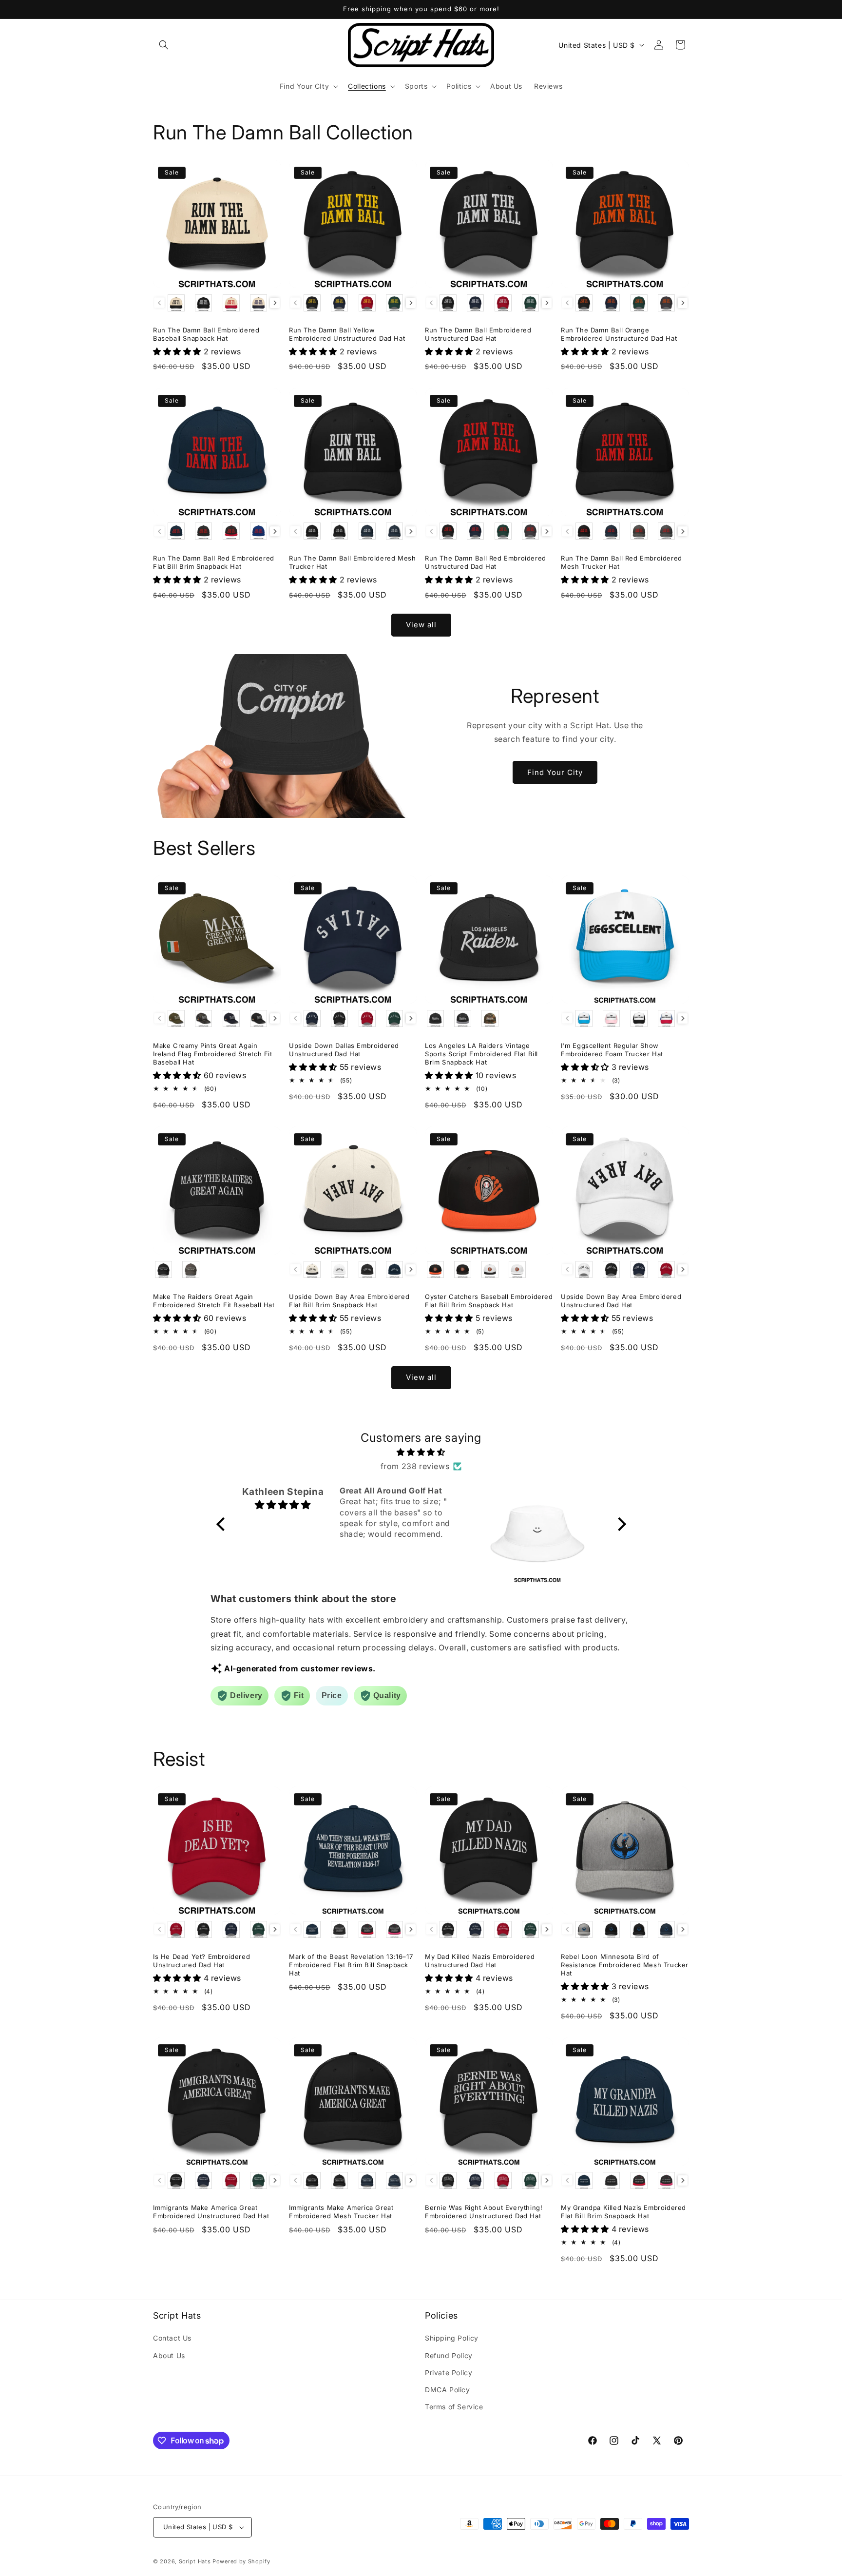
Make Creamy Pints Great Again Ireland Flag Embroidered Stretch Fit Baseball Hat (213, 1054)
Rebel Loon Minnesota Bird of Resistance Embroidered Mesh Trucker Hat (625, 1965)
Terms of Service (454, 2407)
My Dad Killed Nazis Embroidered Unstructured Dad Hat (480, 1961)
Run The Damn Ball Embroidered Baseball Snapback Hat (206, 334)
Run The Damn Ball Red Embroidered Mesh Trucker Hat (622, 562)
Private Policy (449, 2373)
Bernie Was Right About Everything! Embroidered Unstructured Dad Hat (484, 2212)
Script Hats (195, 2561)
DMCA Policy (448, 2390)
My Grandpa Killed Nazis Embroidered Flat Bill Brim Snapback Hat (623, 2212)
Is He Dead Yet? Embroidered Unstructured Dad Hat (201, 1961)
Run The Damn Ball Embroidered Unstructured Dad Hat (478, 334)
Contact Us (172, 2338)
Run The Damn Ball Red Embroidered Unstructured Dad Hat (486, 562)
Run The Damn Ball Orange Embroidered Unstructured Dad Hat (619, 334)
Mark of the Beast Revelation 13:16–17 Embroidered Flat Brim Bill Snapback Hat (351, 1965)
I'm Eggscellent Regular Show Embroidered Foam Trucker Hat (612, 1050)
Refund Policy (449, 2355)
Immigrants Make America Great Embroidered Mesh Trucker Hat (341, 2212)
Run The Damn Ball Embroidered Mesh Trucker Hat (352, 562)
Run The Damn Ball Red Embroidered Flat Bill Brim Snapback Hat (214, 562)
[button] (164, 45)
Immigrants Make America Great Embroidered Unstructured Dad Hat (211, 2212)
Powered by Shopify (241, 2561)
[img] (421, 1452)
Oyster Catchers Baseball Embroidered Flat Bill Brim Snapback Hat (489, 1301)
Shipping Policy (452, 2338)
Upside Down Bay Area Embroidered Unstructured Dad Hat (621, 1301)
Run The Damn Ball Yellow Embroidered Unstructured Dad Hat (347, 334)
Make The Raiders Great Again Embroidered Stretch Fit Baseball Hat (214, 1301)
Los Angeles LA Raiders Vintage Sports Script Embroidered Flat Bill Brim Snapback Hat (481, 1054)
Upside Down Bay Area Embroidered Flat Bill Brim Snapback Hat (349, 1301)
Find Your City (555, 772)
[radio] (176, 303)
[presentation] (275, 303)
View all (421, 625)
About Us (169, 2355)
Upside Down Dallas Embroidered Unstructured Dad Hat (344, 1050)
